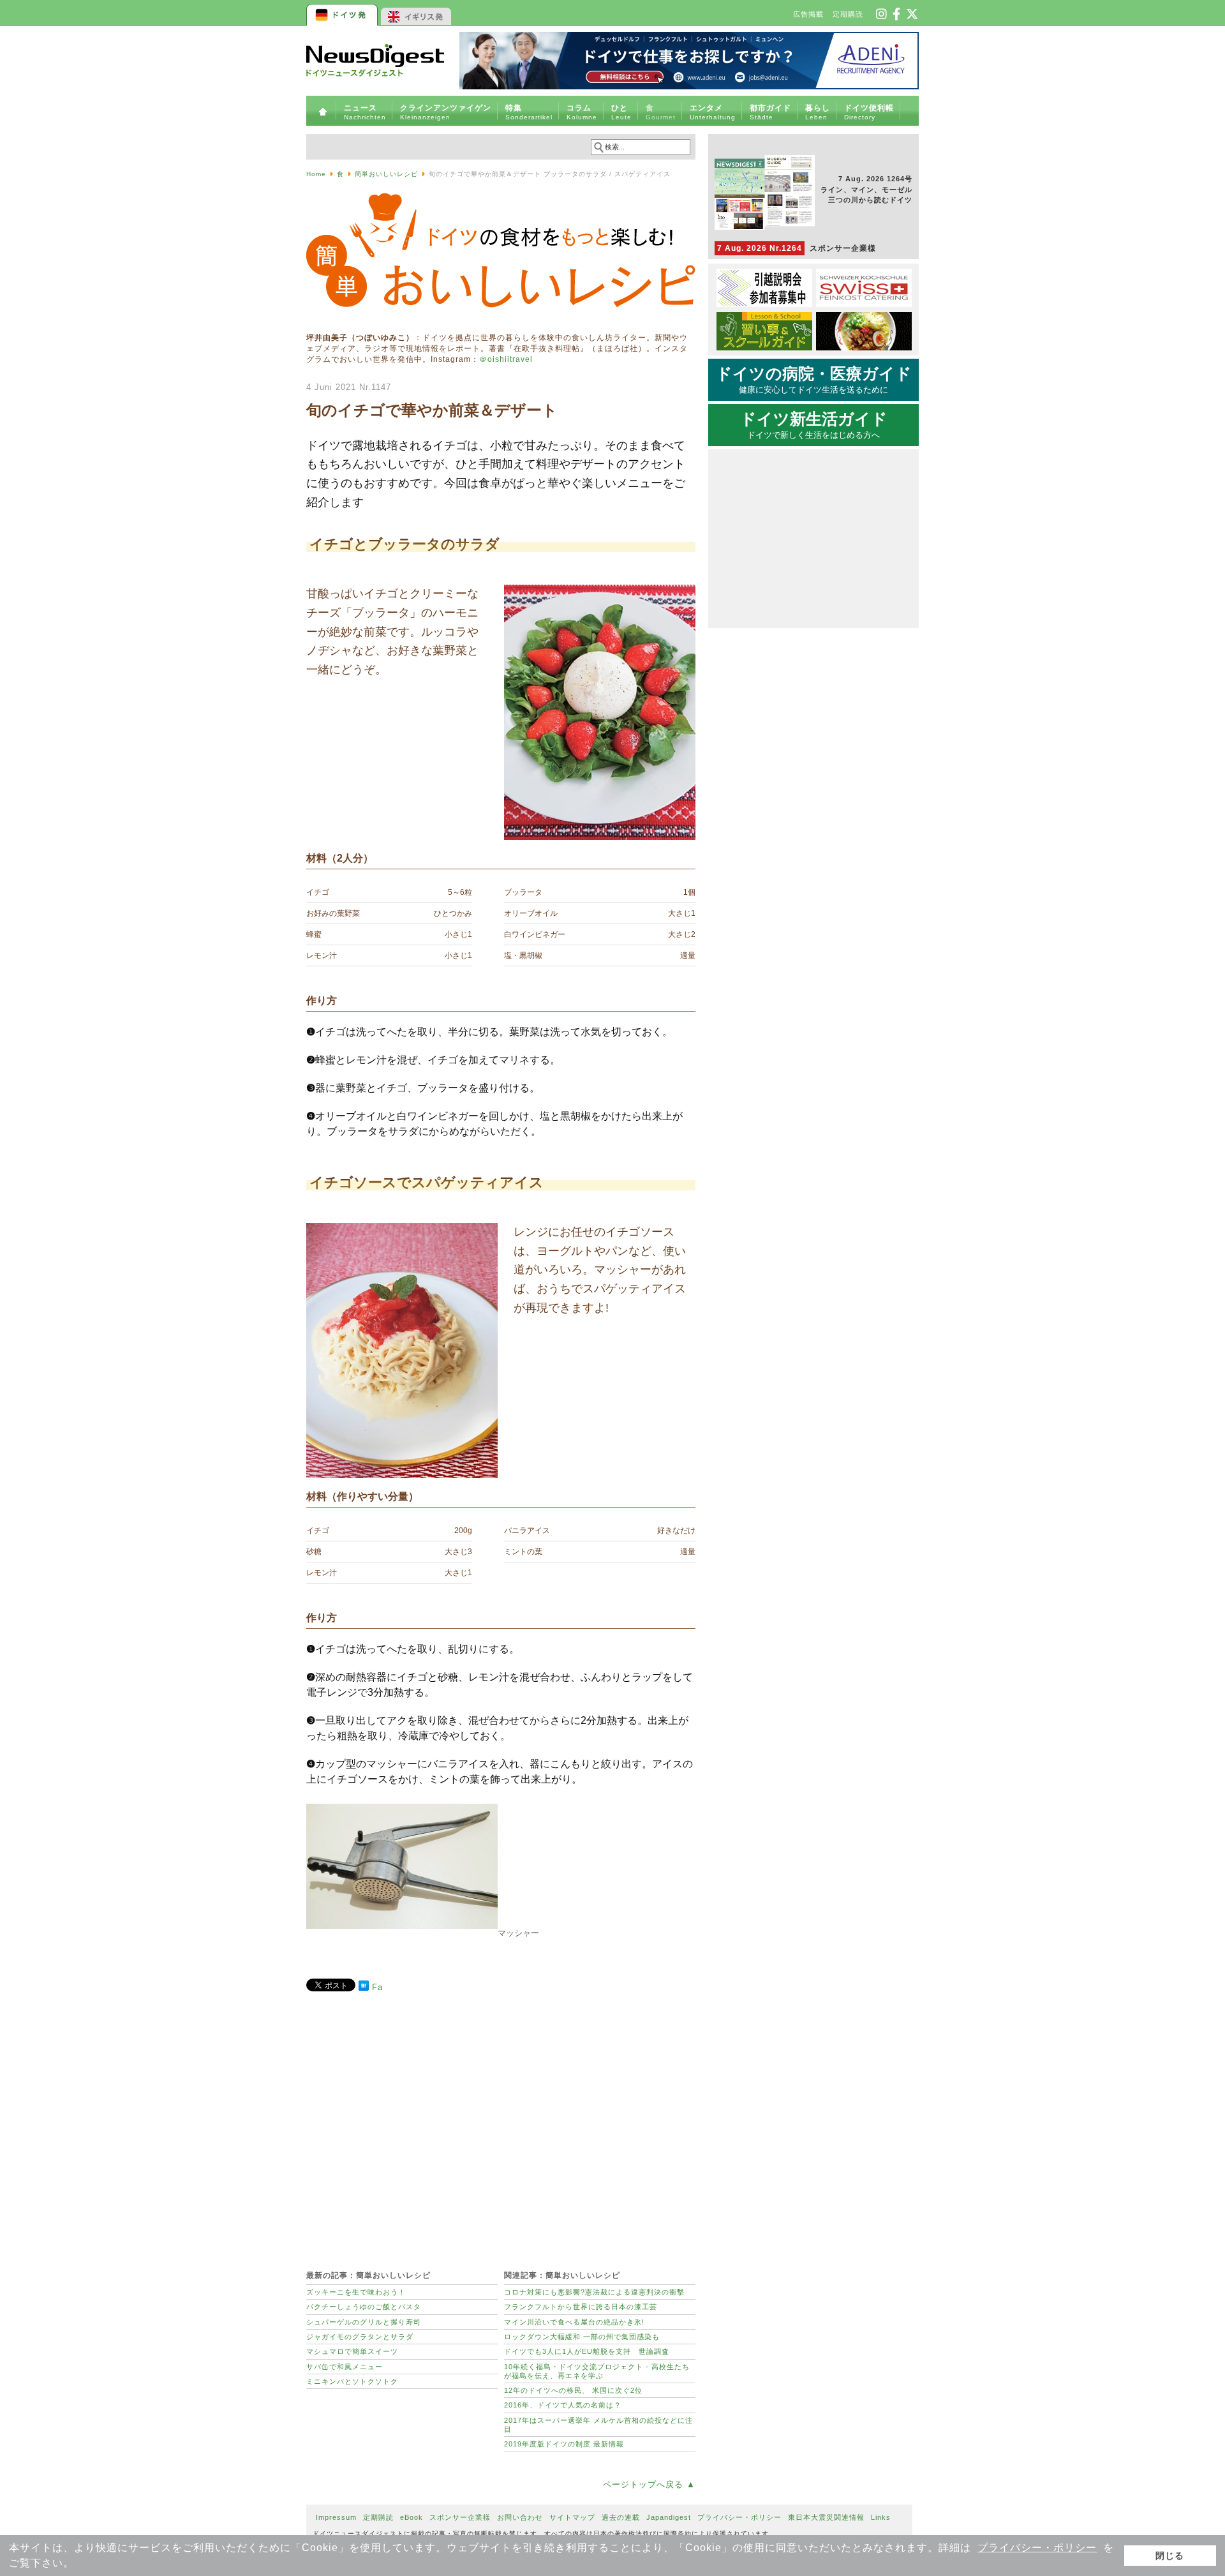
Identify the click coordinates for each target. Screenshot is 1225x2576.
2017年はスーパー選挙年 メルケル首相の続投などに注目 (598, 2425)
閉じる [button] (1170, 2556)
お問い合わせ (520, 2517)
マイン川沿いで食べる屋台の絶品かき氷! (574, 2322)
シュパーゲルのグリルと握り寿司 (364, 2322)
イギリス (416, 13)
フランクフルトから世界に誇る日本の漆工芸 (581, 2307)
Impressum (336, 2517)
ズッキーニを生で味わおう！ (356, 2292)
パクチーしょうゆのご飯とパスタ (364, 2307)
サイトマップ (572, 2517)
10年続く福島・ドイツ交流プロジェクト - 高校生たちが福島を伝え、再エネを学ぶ (597, 2371)
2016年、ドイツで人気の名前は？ (563, 2405)
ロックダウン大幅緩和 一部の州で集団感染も (582, 2337)
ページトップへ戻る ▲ (649, 2484)
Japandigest (669, 2517)
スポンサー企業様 (797, 248)
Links (881, 2517)
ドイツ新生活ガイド (814, 425)
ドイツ (343, 13)
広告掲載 (808, 14)
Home (316, 174)
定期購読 (848, 14)
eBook (412, 2517)
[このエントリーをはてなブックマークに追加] (364, 1988)
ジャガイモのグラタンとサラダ (360, 2337)
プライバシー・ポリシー (1037, 2548)
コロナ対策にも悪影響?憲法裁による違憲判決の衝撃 (594, 2292)
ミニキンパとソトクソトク (352, 2381)
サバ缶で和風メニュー (345, 2367)
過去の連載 (621, 2517)
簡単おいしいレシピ (386, 174)
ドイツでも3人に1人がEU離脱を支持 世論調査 (587, 2351)
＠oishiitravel (506, 359)
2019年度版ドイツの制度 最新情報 (564, 2444)
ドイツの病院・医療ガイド (814, 380)
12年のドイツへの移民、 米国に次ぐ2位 (573, 2390)
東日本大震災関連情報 (826, 2517)
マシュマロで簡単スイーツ (352, 2351)
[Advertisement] (501, 2124)
